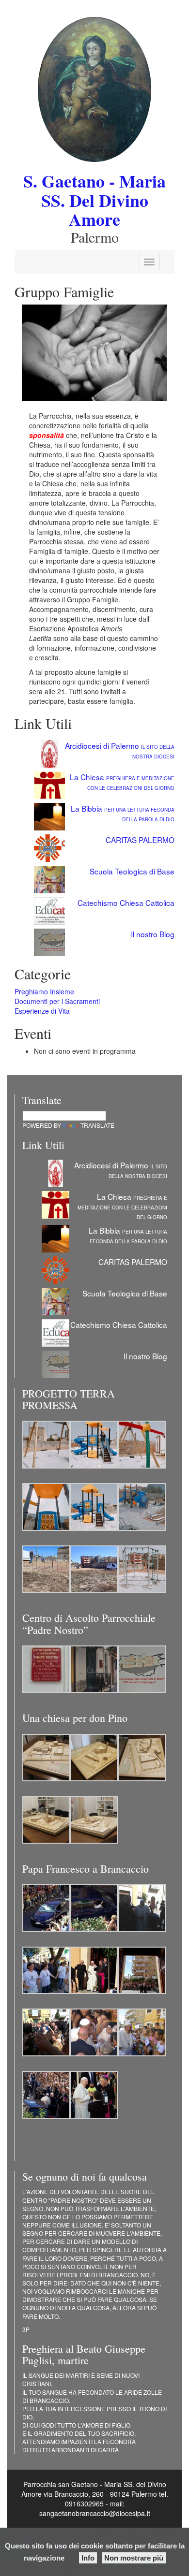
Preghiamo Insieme (44, 991)
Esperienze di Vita (42, 1011)
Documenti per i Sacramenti (57, 1001)
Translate (97, 1125)
